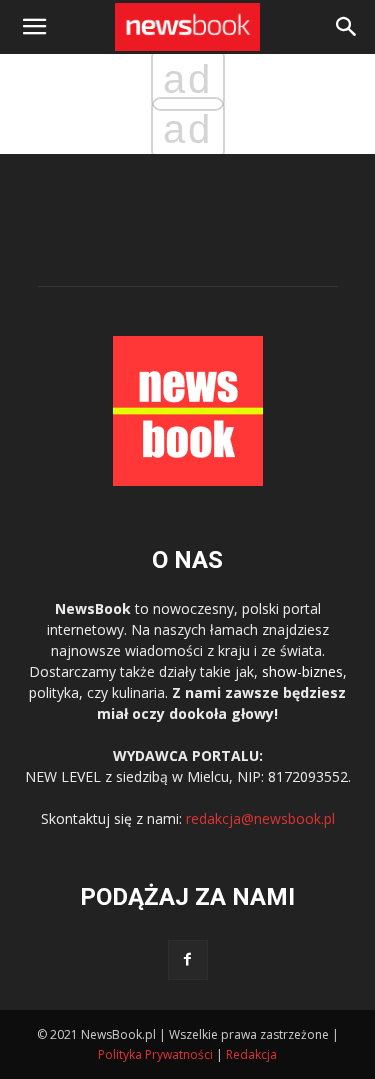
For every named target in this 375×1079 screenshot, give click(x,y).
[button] (347, 27)
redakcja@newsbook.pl (260, 818)
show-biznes (302, 671)
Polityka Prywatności (155, 1054)
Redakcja (251, 1054)
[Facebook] (188, 960)
